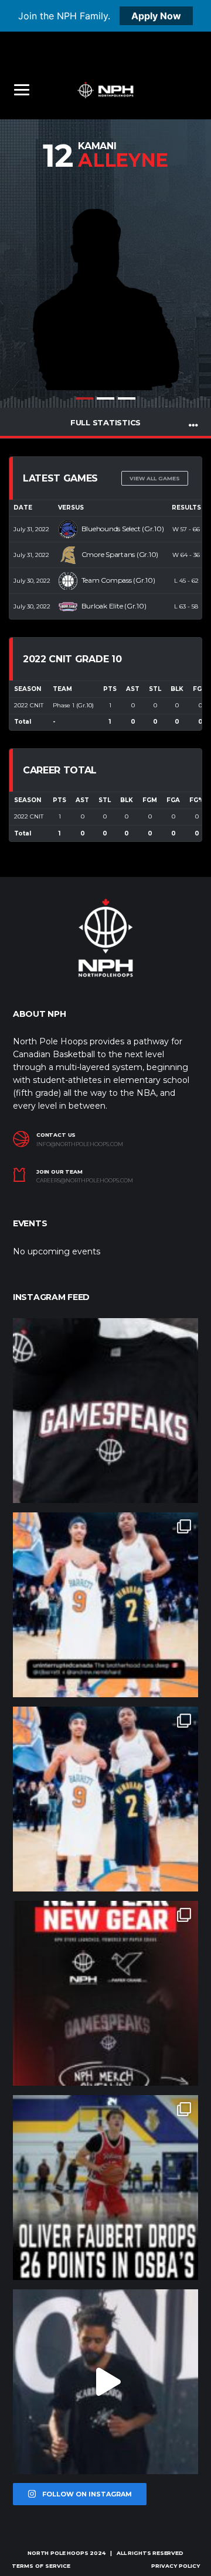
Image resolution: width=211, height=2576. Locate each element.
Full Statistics (105, 422)
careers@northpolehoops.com (85, 1181)
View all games (155, 478)
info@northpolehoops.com (80, 1144)
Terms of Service (41, 2566)
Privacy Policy (176, 2566)
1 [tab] (84, 398)
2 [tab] (105, 398)
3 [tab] (127, 398)
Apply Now (156, 16)
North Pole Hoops (58, 2553)
